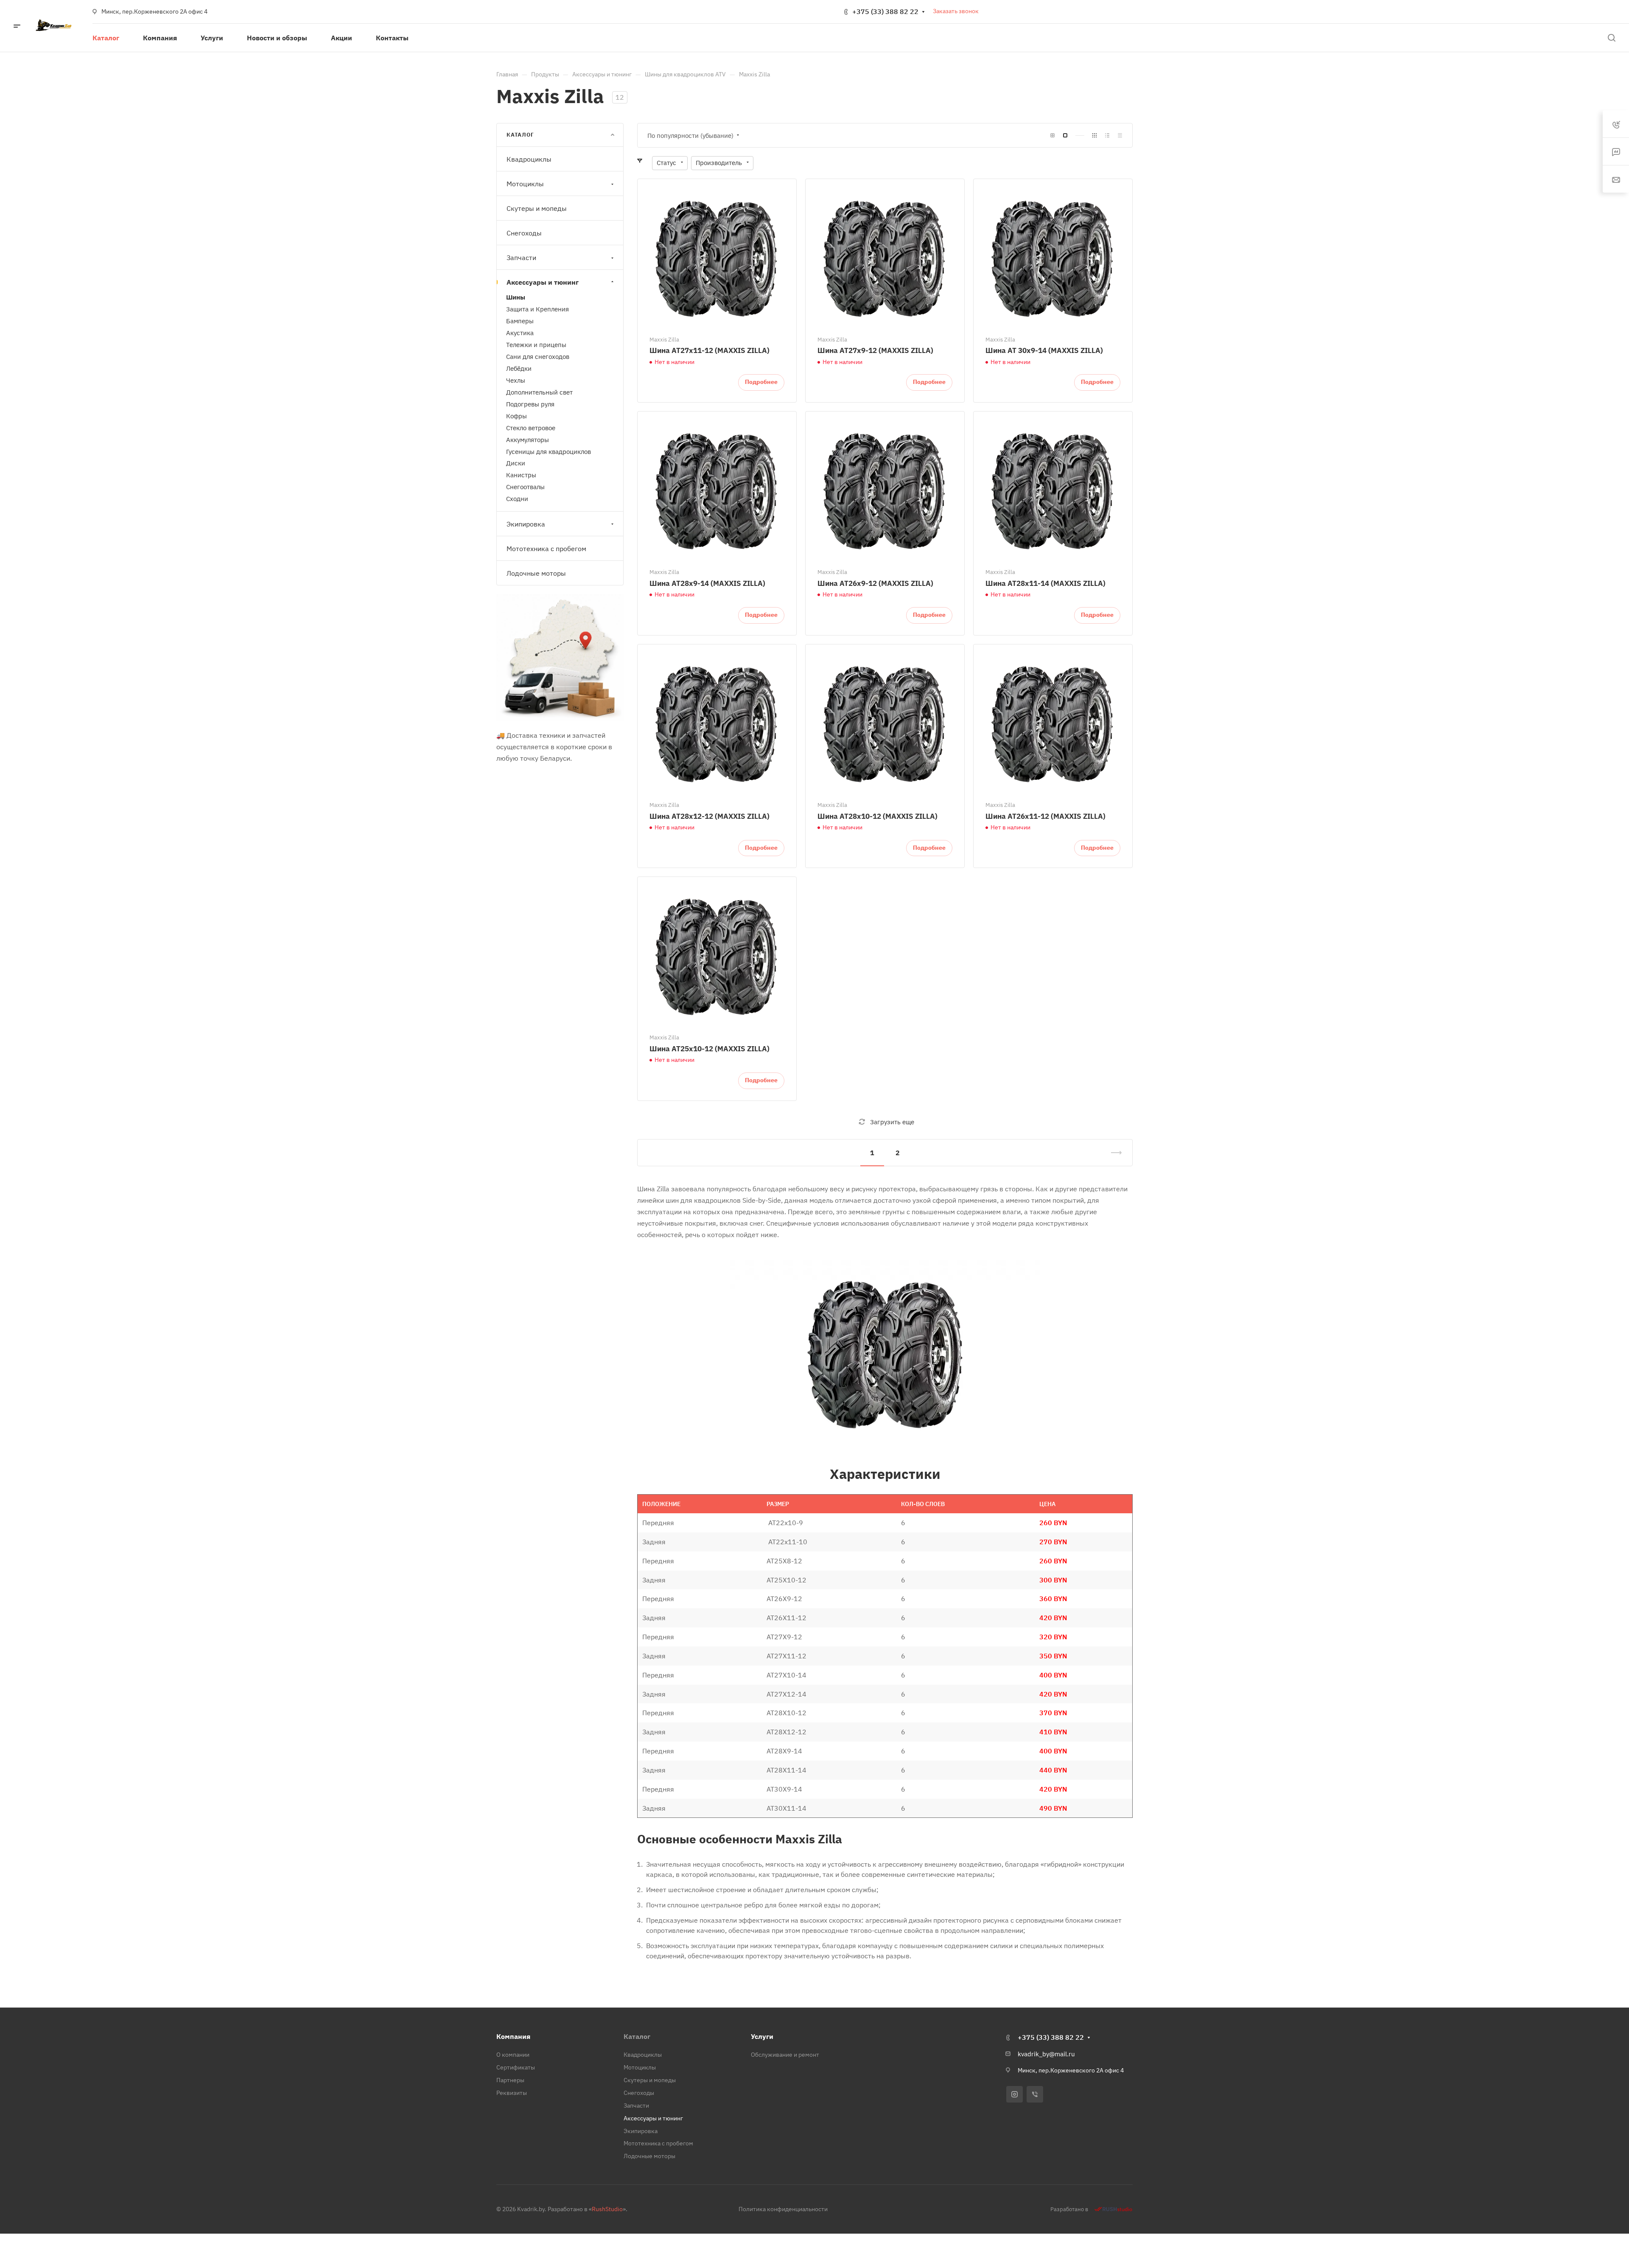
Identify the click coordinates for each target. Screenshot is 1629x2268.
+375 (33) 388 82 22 (885, 11)
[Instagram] (1015, 2094)
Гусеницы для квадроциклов (549, 452)
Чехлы (516, 380)
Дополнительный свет (539, 392)
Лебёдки (519, 368)
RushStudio (607, 2209)
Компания (513, 2036)
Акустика (520, 333)
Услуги (762, 2036)
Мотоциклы (525, 184)
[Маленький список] (1052, 136)
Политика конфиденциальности (783, 2209)
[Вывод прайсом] (1120, 136)
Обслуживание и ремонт (785, 2055)
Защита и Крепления (537, 309)
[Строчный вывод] (1107, 136)
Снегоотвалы (525, 487)
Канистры (521, 475)
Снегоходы (524, 233)
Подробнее (761, 382)
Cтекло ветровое (531, 428)
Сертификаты (516, 2067)
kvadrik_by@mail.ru (1046, 2054)
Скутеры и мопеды (537, 209)
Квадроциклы (529, 160)
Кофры (516, 416)
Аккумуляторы (528, 440)
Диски (516, 463)
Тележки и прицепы (536, 345)
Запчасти (521, 258)
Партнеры (510, 2080)
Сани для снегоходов (538, 357)
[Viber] (1035, 2094)
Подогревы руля (530, 404)
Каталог (637, 2036)
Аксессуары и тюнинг (543, 283)
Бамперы (520, 321)
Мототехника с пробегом (546, 549)
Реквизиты (512, 2093)
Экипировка (526, 524)
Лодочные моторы (536, 573)
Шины (516, 298)
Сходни (517, 499)
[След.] (1113, 1153)
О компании (513, 2055)
